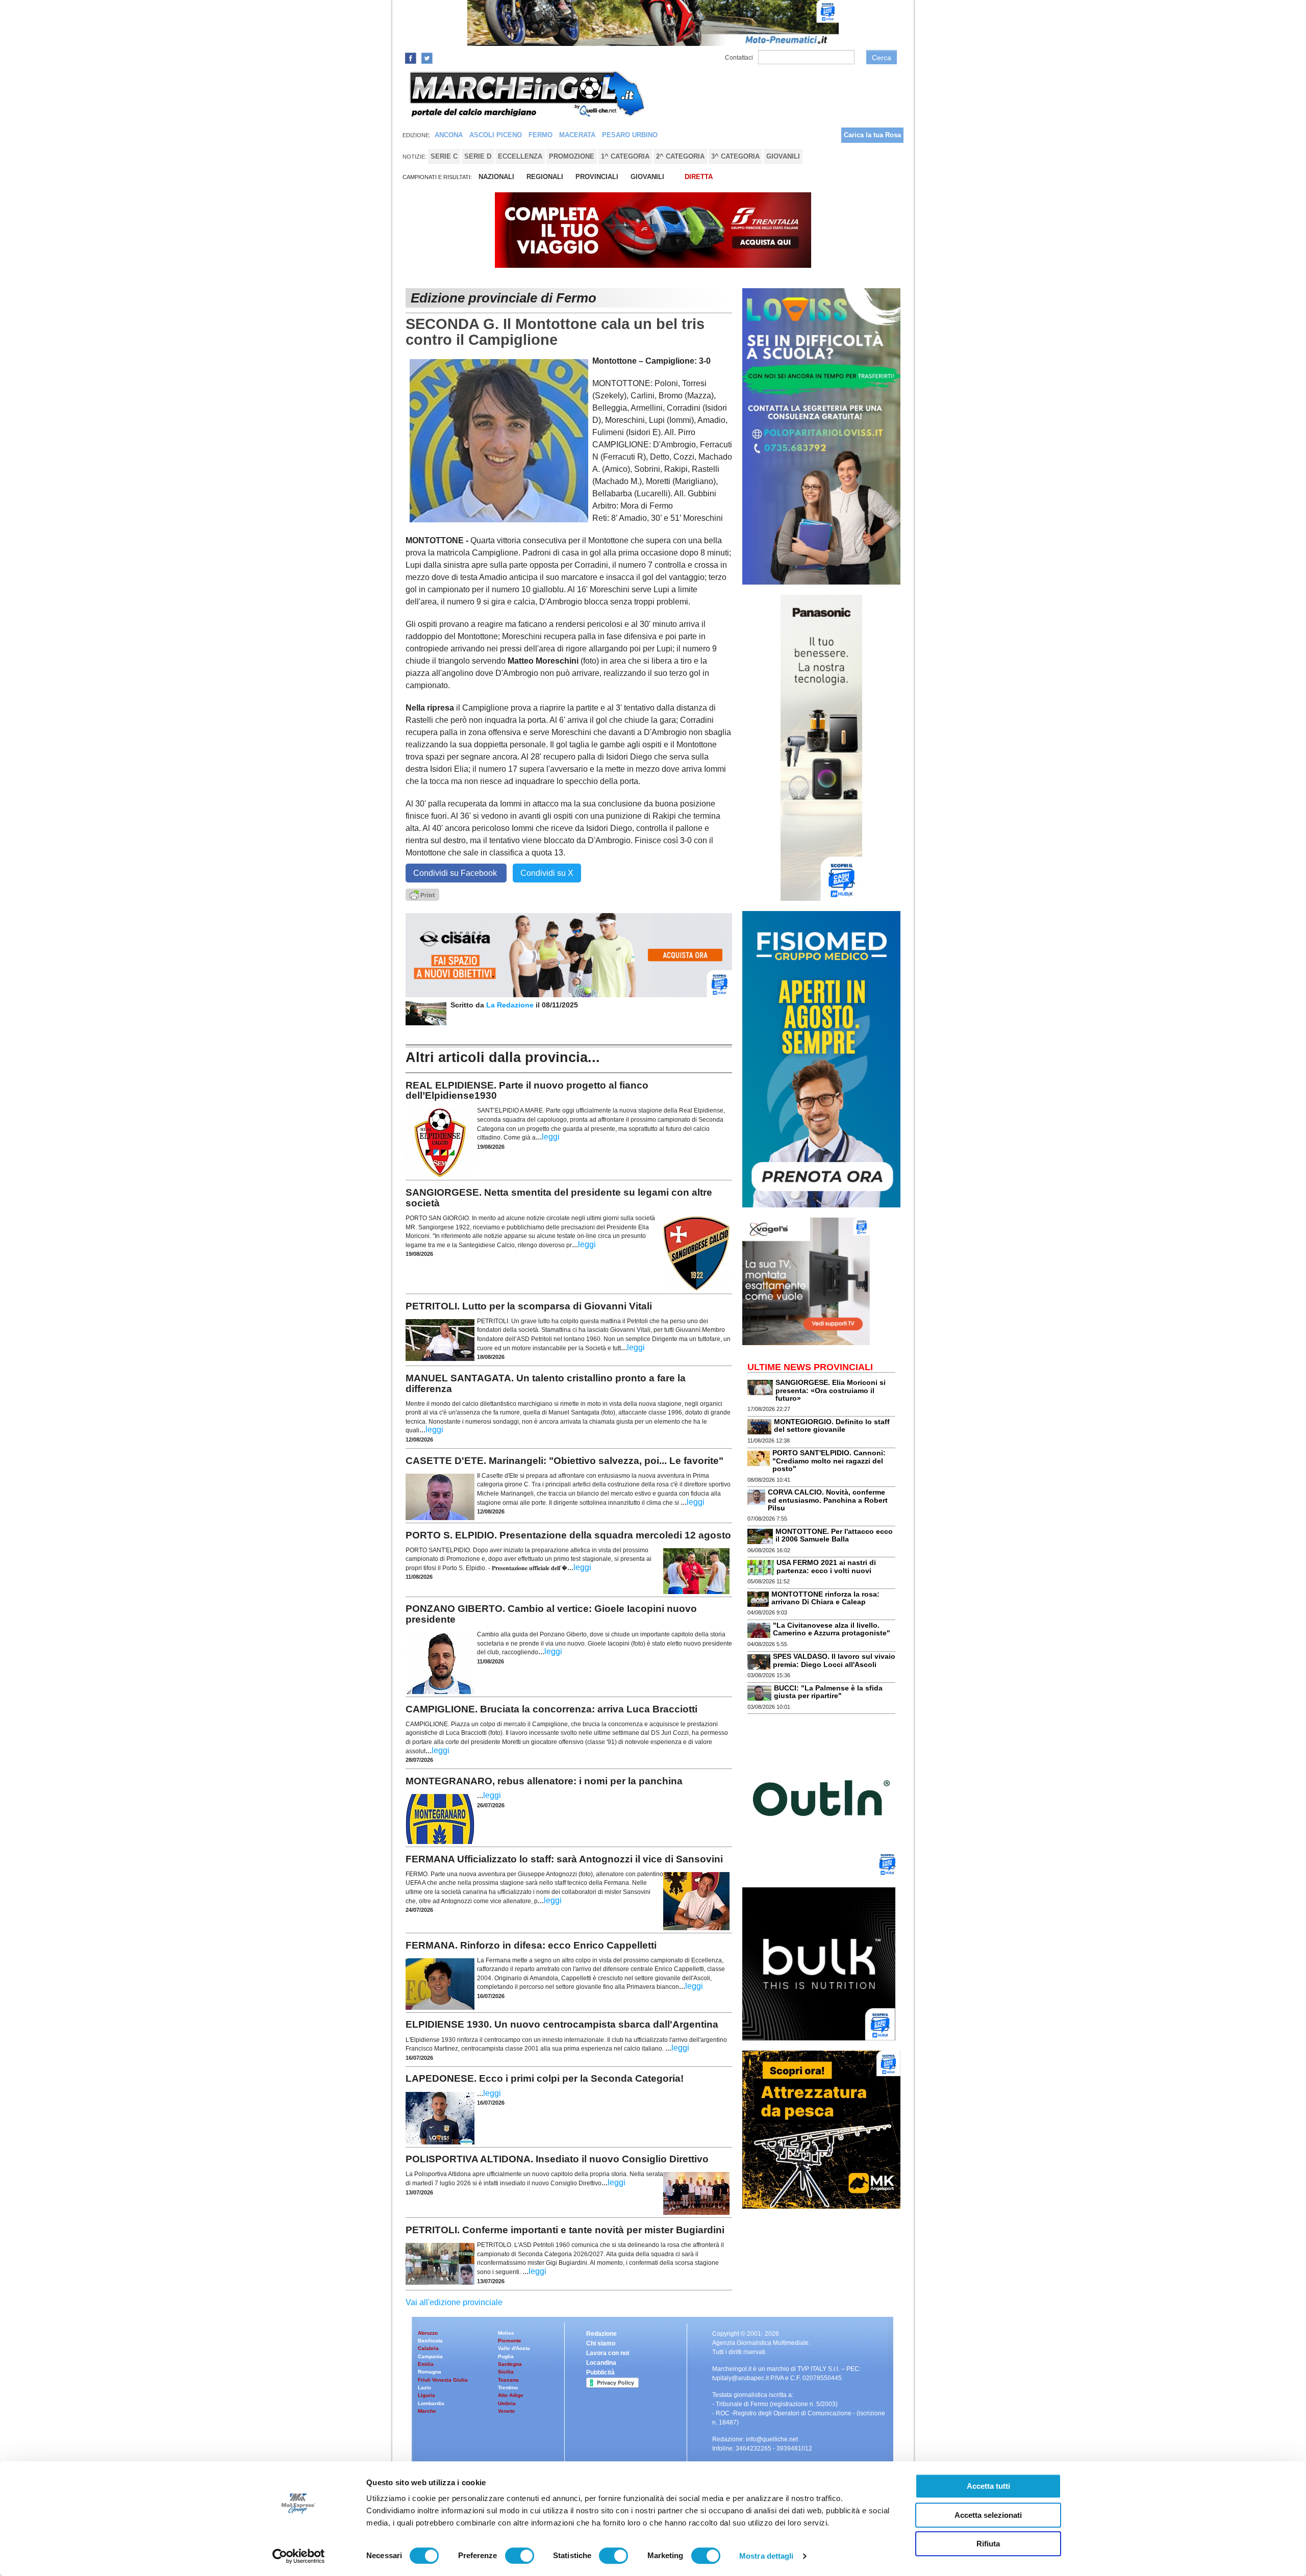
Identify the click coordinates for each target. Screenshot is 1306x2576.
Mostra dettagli (767, 2556)
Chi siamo (601, 2343)
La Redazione (511, 1005)
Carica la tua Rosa (872, 135)
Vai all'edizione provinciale (454, 2302)
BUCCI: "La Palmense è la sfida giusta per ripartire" (828, 1692)
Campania (430, 2356)
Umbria (507, 2403)
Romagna (430, 2372)
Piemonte (510, 2341)
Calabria (428, 2348)
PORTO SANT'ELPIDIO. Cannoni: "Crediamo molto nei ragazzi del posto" (829, 1461)
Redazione (601, 2334)
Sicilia (506, 2372)
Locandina (601, 2363)
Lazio (424, 2388)
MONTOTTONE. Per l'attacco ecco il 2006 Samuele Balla (834, 1535)
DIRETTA (699, 177)
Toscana (508, 2380)
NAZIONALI (496, 177)
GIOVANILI (647, 177)
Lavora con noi (608, 2353)
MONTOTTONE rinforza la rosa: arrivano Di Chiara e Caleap (825, 1598)
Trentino (508, 2388)
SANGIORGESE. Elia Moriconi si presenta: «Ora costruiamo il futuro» (831, 1390)
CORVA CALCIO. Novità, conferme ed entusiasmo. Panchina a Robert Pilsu (828, 1500)
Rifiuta (988, 2544)
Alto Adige (511, 2395)
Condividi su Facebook (456, 873)
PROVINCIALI (597, 177)
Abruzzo (428, 2333)
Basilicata (430, 2341)
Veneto (506, 2411)
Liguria (426, 2395)
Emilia (426, 2364)
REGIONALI (545, 177)
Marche (427, 2411)
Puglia (506, 2356)
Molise (506, 2333)
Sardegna (510, 2364)
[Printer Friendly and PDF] (422, 894)
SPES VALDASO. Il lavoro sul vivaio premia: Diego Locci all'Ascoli (834, 1660)
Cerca (882, 58)
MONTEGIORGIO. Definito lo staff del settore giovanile (832, 1425)
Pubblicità (600, 2372)
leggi (551, 1137)
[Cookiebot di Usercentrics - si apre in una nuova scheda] (299, 2556)
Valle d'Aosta (514, 2348)
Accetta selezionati (988, 2515)
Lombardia (431, 2403)
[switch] (520, 2556)
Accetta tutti (988, 2486)
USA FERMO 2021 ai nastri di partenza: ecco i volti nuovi (826, 1566)
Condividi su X (547, 873)
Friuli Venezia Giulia (443, 2380)
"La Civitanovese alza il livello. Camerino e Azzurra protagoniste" (832, 1629)
